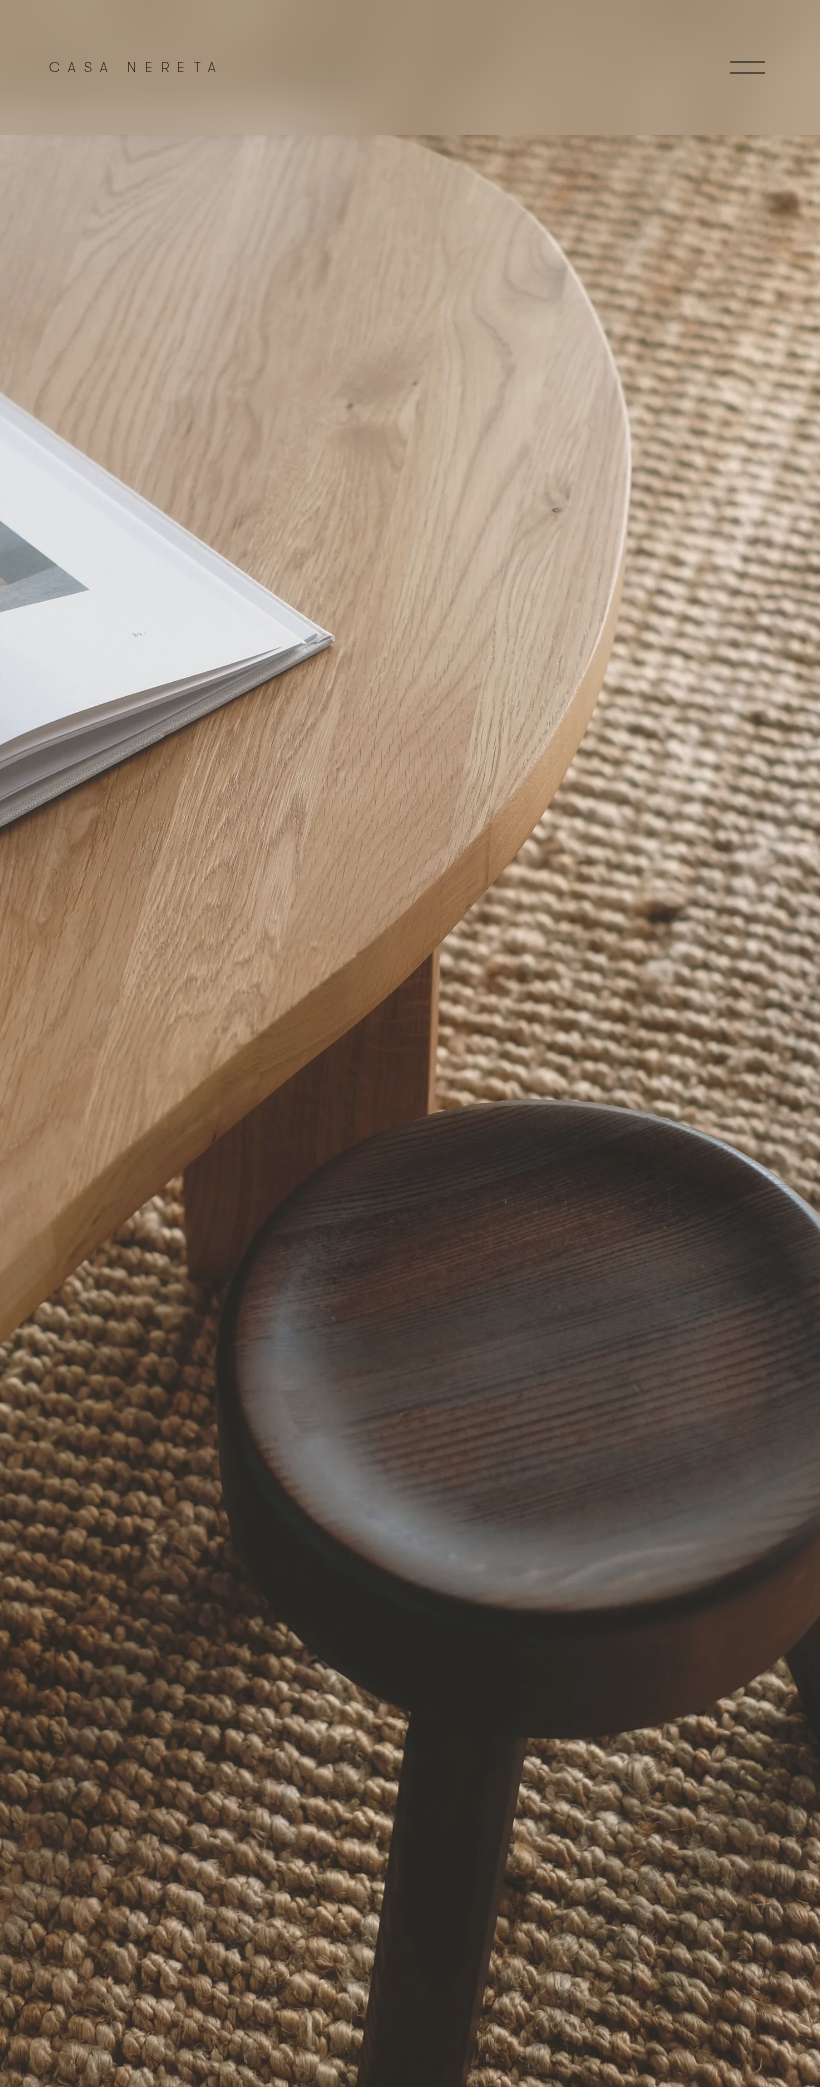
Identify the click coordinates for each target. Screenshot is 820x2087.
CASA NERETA (136, 67)
